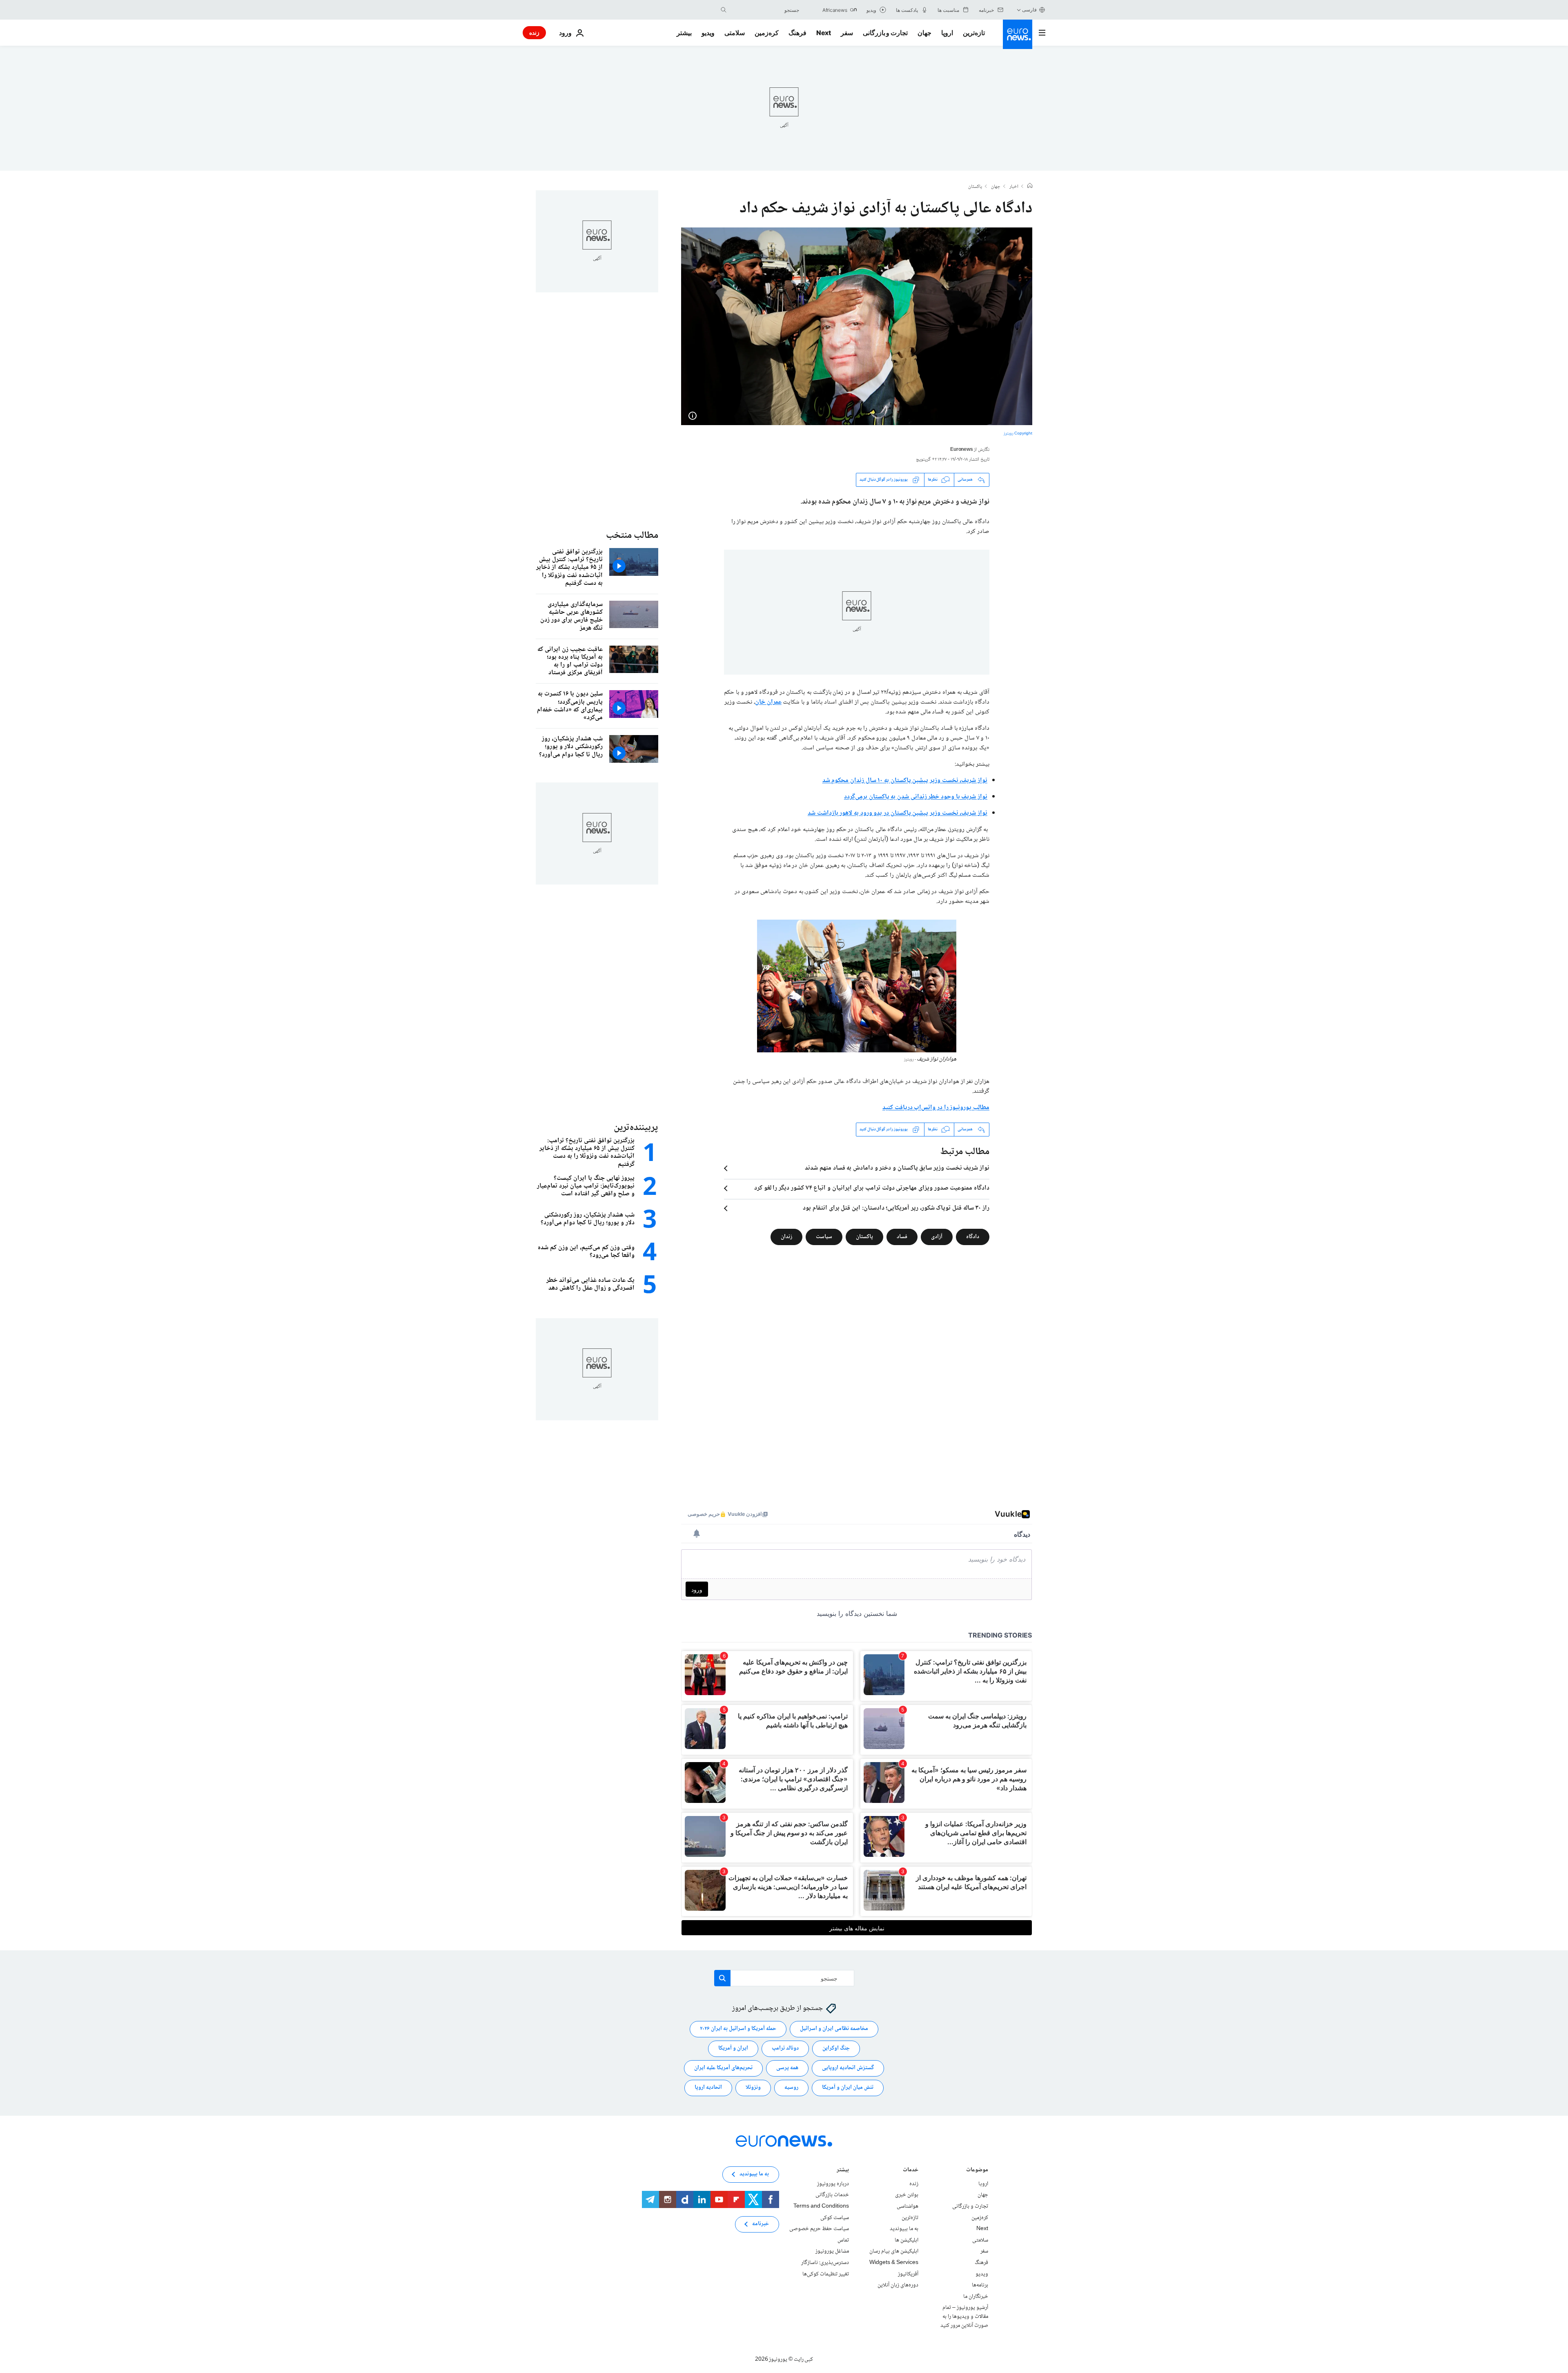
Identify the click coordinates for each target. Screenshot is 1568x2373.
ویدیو (708, 33)
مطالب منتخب (632, 536)
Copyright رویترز (1018, 433)
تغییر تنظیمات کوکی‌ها (826, 2274)
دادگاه (973, 1237)
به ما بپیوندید (904, 2229)
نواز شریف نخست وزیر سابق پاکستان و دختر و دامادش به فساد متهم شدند (897, 1168)
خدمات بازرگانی (832, 2195)
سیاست (824, 1237)
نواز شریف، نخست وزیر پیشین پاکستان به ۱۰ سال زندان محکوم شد (905, 781)
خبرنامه (761, 2224)
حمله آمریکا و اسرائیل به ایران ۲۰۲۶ (738, 2029)
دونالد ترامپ (785, 2048)
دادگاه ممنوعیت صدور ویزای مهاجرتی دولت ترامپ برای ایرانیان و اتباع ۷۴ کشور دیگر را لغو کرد (872, 1188)
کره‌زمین (767, 33)
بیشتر (843, 2171)
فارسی (1029, 10)
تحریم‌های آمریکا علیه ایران (723, 2068)
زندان (786, 1237)
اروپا (947, 33)
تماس (843, 2240)
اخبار (1014, 187)
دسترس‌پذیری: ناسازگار (825, 2263)
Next (824, 33)
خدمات (911, 2171)
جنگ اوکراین (836, 2048)
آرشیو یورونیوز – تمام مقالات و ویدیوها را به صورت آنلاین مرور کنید (964, 2316)
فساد (902, 1237)
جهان (924, 33)
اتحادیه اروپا (708, 2088)
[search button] (724, 10)
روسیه (791, 2088)
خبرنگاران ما (976, 2296)
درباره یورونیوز (833, 2184)
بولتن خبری (907, 2195)
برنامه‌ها (980, 2285)
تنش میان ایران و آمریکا (848, 2088)
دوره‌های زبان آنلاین (898, 2285)
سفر (847, 33)
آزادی (937, 1237)
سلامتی (735, 33)
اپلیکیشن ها (906, 2240)
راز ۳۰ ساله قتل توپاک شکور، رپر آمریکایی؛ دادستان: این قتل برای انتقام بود (896, 1208)
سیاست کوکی (835, 2217)
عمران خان (768, 702)
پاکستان (975, 187)
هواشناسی (908, 2206)
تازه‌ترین (974, 33)
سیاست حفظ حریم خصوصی (819, 2229)
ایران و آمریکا (733, 2048)
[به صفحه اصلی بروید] (1018, 34)
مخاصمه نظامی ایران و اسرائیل (834, 2029)
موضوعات (977, 2171)
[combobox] (765, 10)
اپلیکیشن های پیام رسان (894, 2251)
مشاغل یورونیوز (832, 2251)
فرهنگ (797, 33)
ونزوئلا (753, 2088)
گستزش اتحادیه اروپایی (848, 2068)
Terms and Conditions (821, 2206)
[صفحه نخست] (1030, 187)
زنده (534, 32)
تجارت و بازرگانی (885, 33)
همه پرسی (787, 2068)
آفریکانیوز (908, 2274)
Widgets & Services (894, 2263)
